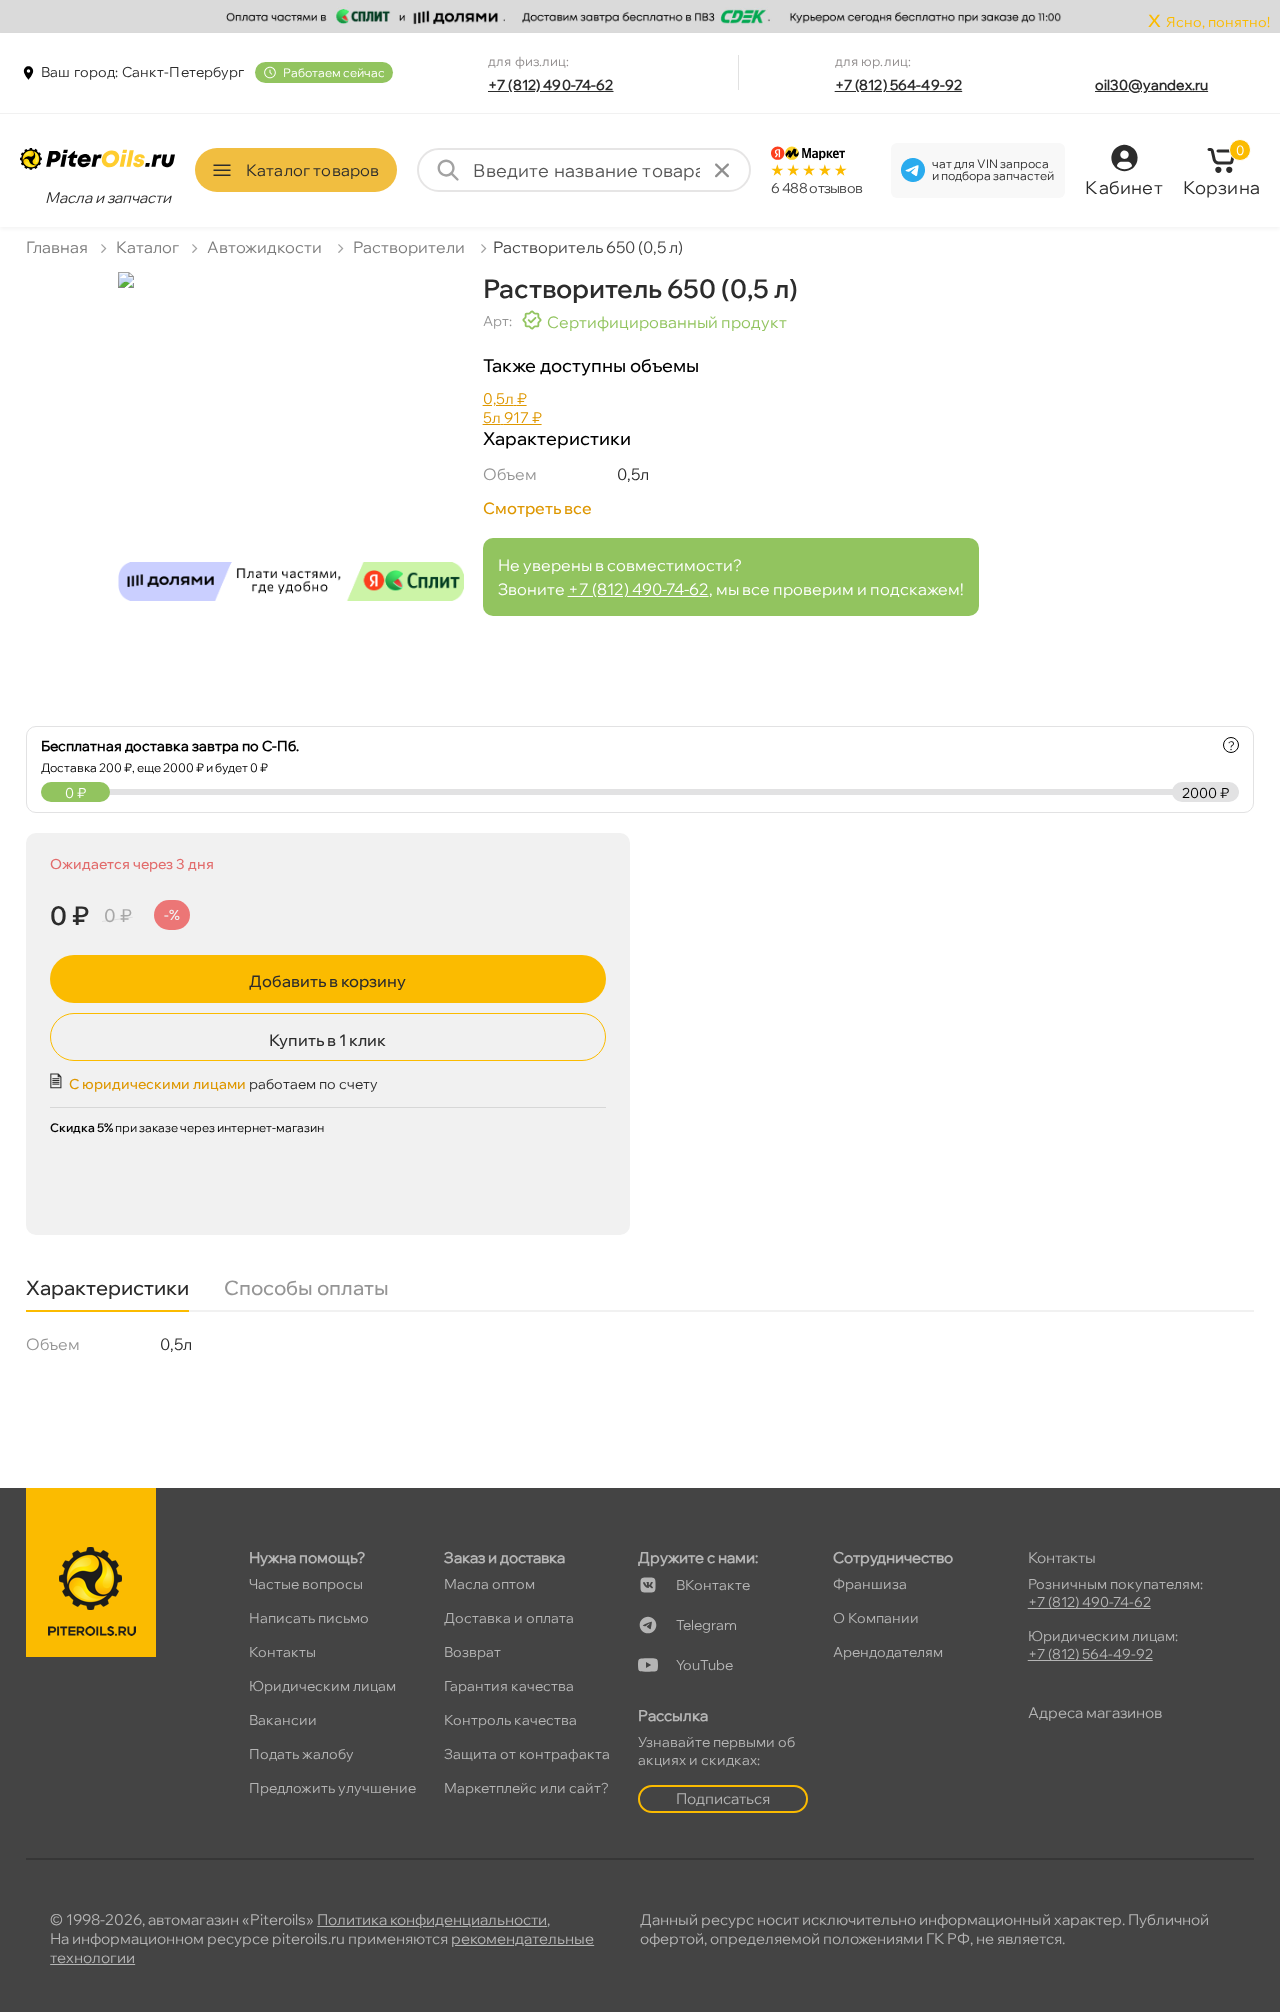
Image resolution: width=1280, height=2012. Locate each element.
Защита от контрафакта (527, 1754)
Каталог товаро (312, 170)
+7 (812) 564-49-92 (899, 85)
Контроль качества (510, 1720)
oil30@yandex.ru (1151, 85)
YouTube (704, 1665)
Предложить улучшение (332, 1788)
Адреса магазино (1095, 1712)
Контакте (713, 1585)
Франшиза (870, 1584)
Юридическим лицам (322, 1686)
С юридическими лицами (157, 1084)
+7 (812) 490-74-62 (551, 85)
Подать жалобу (301, 1754)
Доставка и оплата (509, 1618)
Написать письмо (309, 1618)
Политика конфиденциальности (432, 1919)
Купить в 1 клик (327, 1040)
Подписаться (723, 1798)
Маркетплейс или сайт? (526, 1788)
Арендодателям (888, 1652)
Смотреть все (537, 508)
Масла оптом (489, 1584)
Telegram (706, 1625)
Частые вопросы (306, 1584)
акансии (283, 1720)
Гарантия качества (509, 1686)
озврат (472, 1652)
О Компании (876, 1618)
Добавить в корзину (327, 981)
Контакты (282, 1652)
